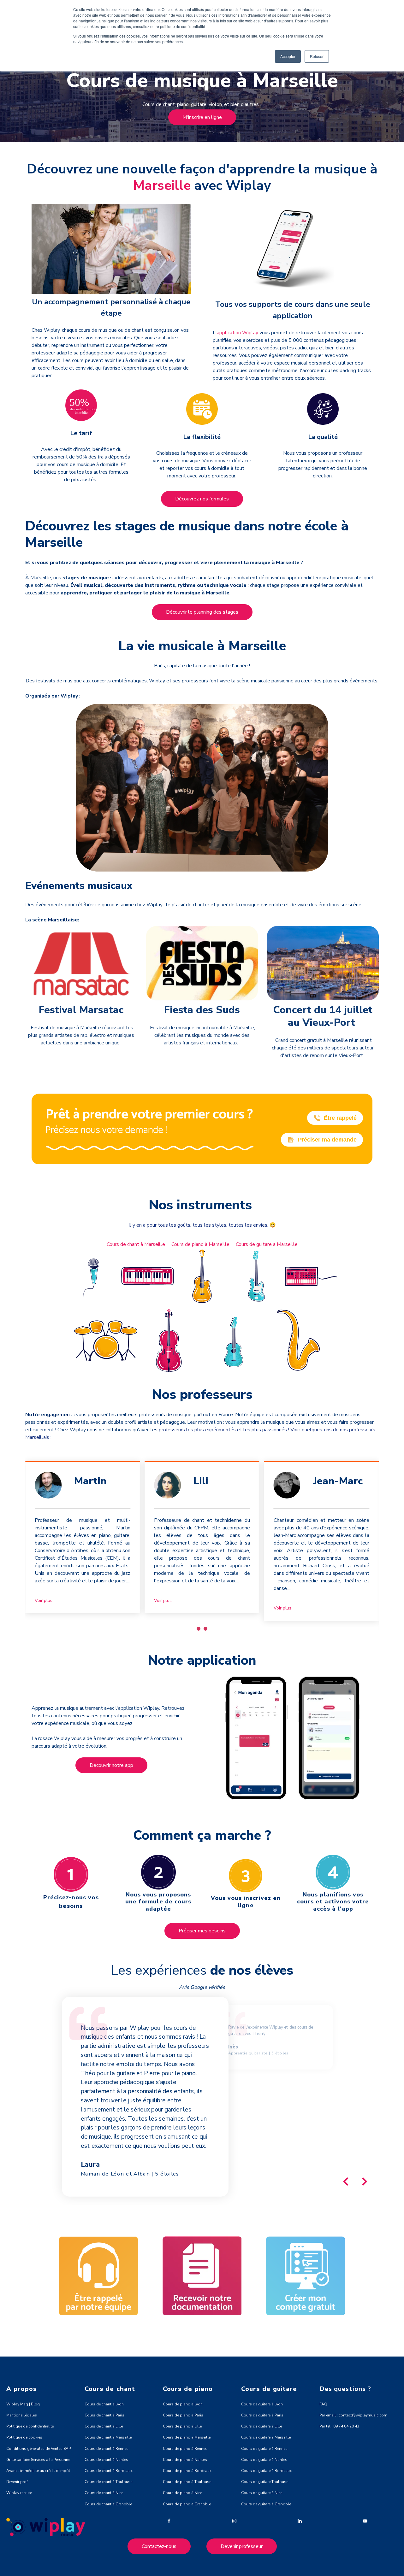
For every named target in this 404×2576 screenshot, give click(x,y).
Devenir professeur (242, 2546)
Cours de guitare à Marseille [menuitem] (266, 2437)
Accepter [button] (288, 56)
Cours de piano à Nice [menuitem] (182, 2493)
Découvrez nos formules (202, 499)
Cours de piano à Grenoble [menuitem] (187, 2504)
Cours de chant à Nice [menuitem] (104, 2493)
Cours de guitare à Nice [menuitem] (262, 2493)
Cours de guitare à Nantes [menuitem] (264, 2460)
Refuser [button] (317, 56)
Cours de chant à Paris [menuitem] (104, 2415)
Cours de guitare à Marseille (267, 1244)
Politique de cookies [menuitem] (24, 2437)
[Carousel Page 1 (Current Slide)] (199, 1629)
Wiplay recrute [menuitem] (19, 2493)
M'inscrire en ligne (202, 117)
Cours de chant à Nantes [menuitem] (106, 2460)
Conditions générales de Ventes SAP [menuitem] (39, 2449)
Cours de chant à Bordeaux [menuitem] (109, 2471)
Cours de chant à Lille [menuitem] (104, 2426)
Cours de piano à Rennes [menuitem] (185, 2449)
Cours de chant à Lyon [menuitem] (104, 2404)
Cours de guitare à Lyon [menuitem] (262, 2404)
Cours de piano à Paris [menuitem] (183, 2415)
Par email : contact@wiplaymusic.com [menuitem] (353, 2415)
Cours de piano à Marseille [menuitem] (187, 2437)
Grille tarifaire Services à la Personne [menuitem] (38, 2460)
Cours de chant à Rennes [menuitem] (107, 2449)
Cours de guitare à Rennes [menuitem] (264, 2449)
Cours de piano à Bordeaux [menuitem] (187, 2471)
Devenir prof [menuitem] (17, 2482)
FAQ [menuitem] (323, 2404)
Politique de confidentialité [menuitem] (30, 2426)
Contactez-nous (159, 2546)
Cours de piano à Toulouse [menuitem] (187, 2482)
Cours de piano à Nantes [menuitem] (185, 2460)
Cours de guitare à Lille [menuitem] (261, 2426)
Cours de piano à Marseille (200, 1244)
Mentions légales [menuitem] (22, 2415)
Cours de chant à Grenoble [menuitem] (108, 2504)
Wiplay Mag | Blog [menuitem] (23, 2404)
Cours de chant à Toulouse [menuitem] (108, 2482)
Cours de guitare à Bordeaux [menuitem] (266, 2471)
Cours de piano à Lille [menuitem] (182, 2426)
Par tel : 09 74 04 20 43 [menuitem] (339, 2426)
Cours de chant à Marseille (136, 1244)
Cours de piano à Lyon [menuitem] (183, 2404)
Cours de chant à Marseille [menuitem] (108, 2437)
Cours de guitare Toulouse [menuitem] (265, 2482)
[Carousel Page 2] (205, 1629)
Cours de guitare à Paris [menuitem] (262, 2415)
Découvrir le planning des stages (202, 612)
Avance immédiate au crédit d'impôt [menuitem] (38, 2471)
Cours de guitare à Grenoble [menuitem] (266, 2504)
